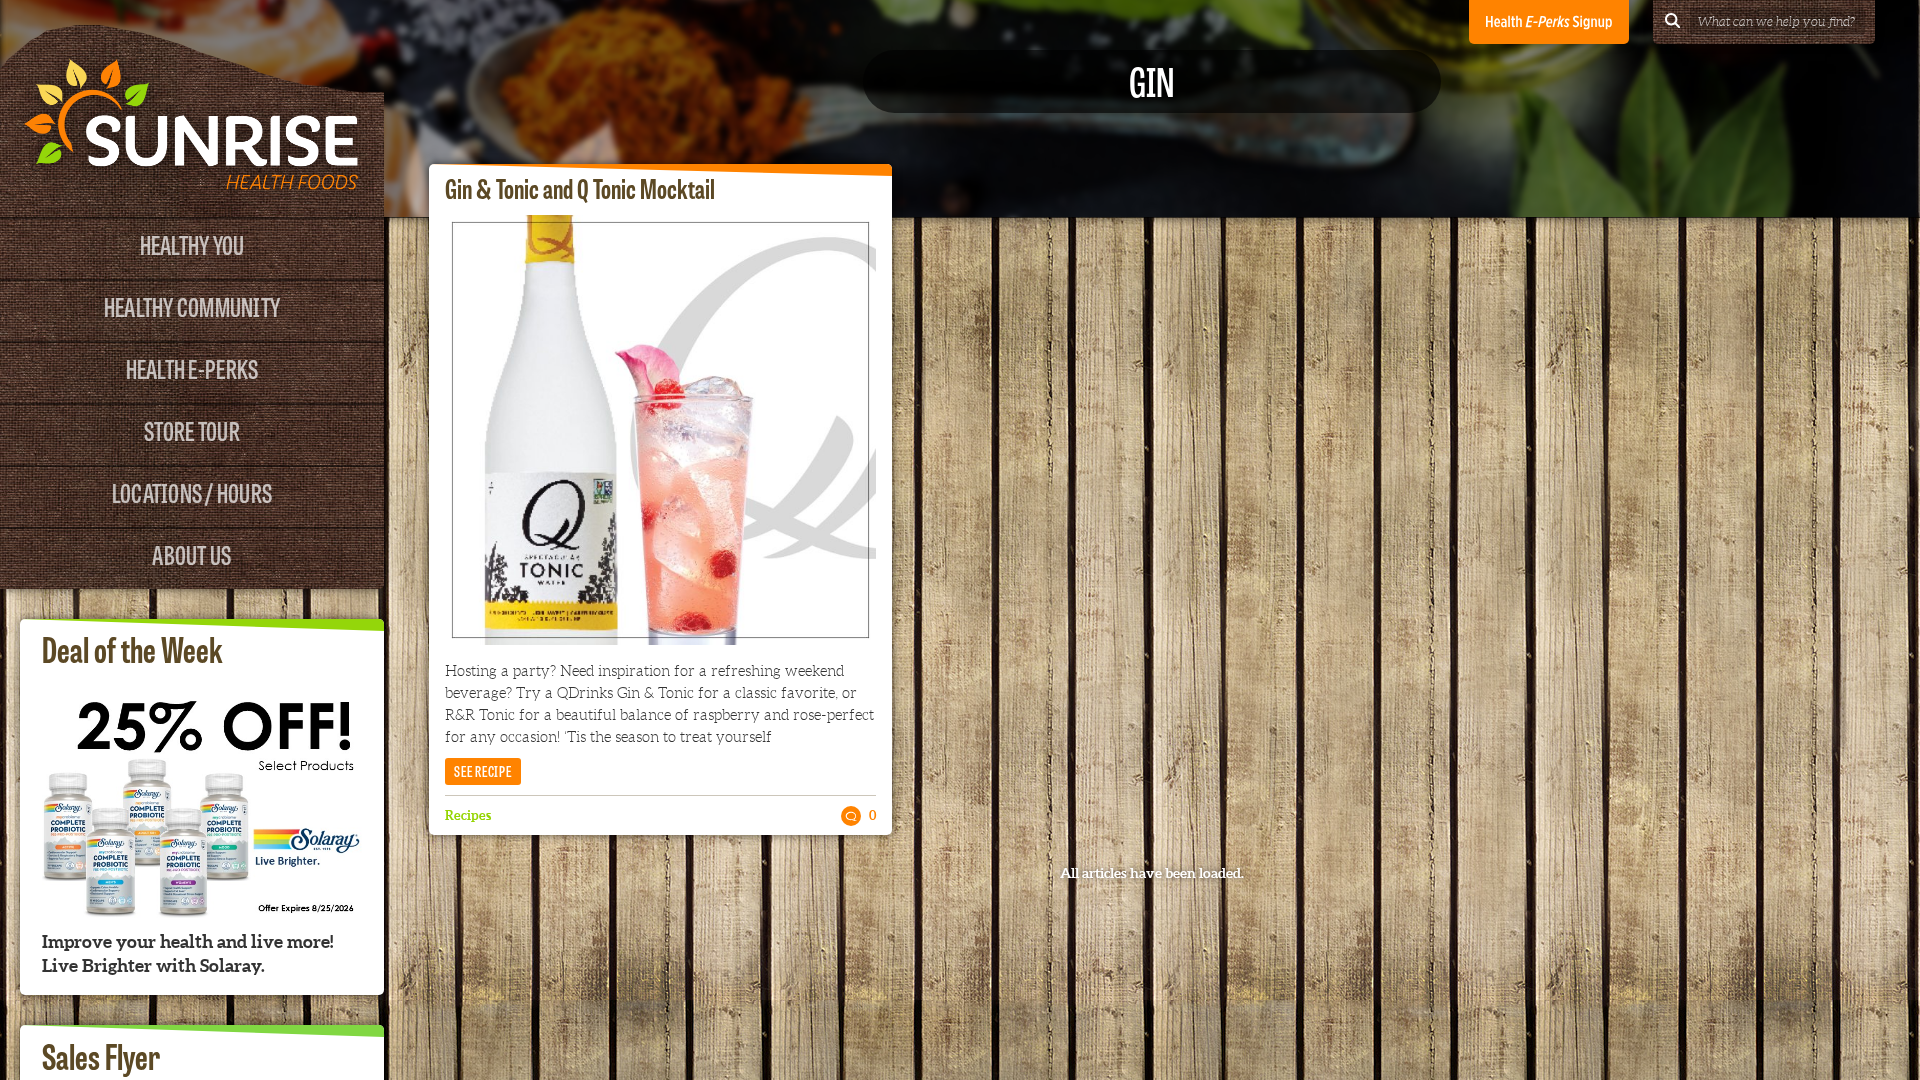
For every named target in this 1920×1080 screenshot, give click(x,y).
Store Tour (192, 429)
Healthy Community (192, 305)
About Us (191, 553)
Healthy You (192, 243)
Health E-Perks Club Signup (1549, 22)
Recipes (468, 815)
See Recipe (483, 770)
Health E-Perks (192, 367)
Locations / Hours (192, 491)
